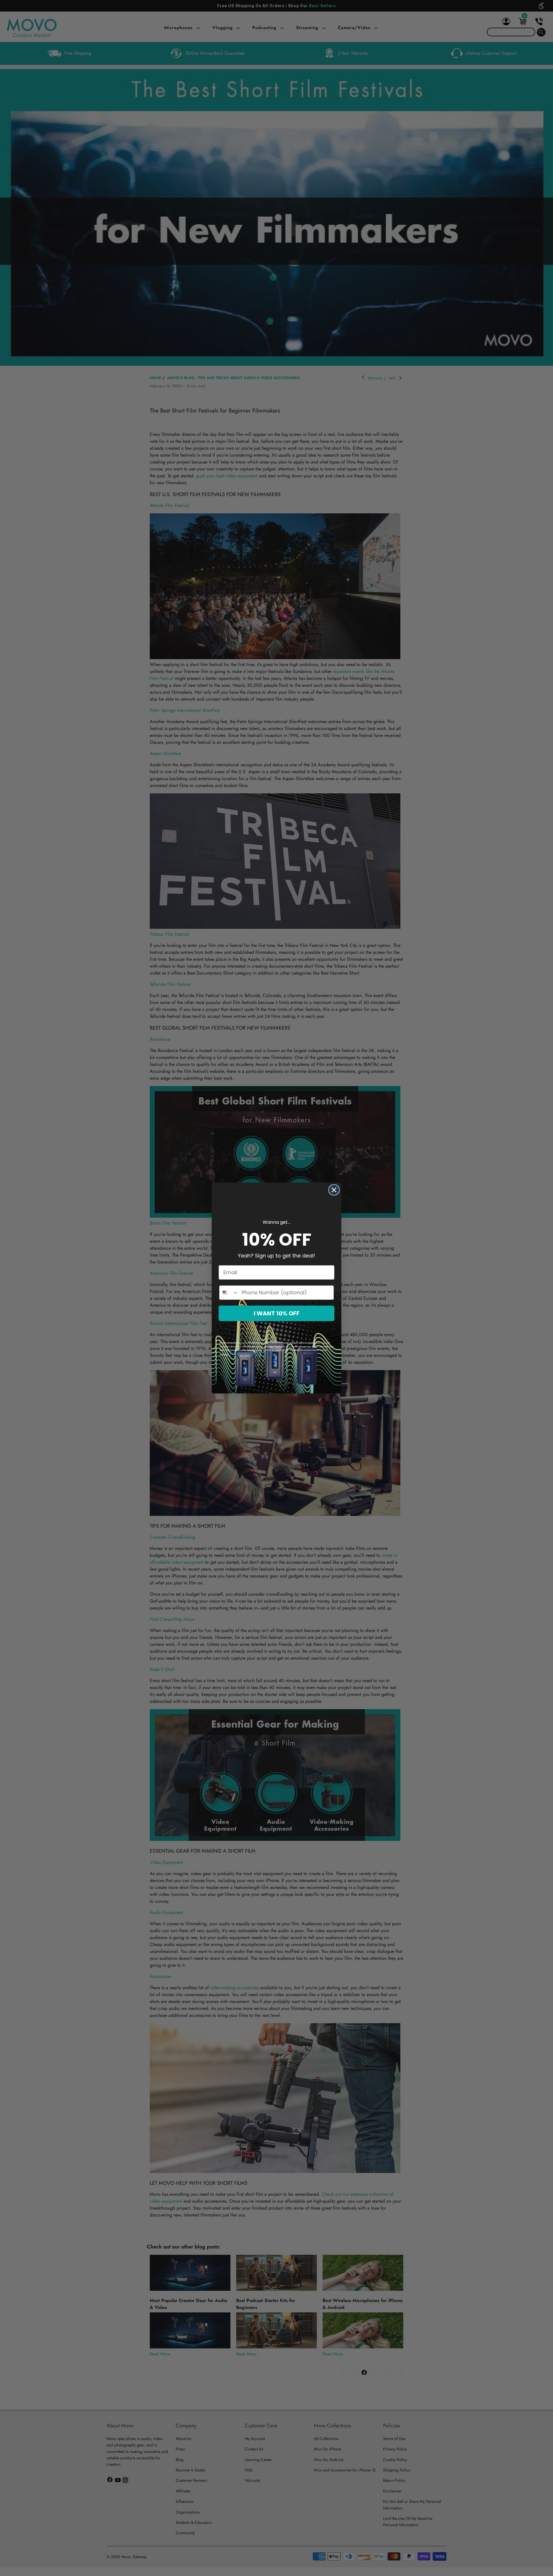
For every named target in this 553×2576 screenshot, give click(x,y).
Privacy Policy (244, 1354)
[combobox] (229, 1293)
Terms (268, 1354)
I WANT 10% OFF (277, 1313)
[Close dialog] (334, 1190)
